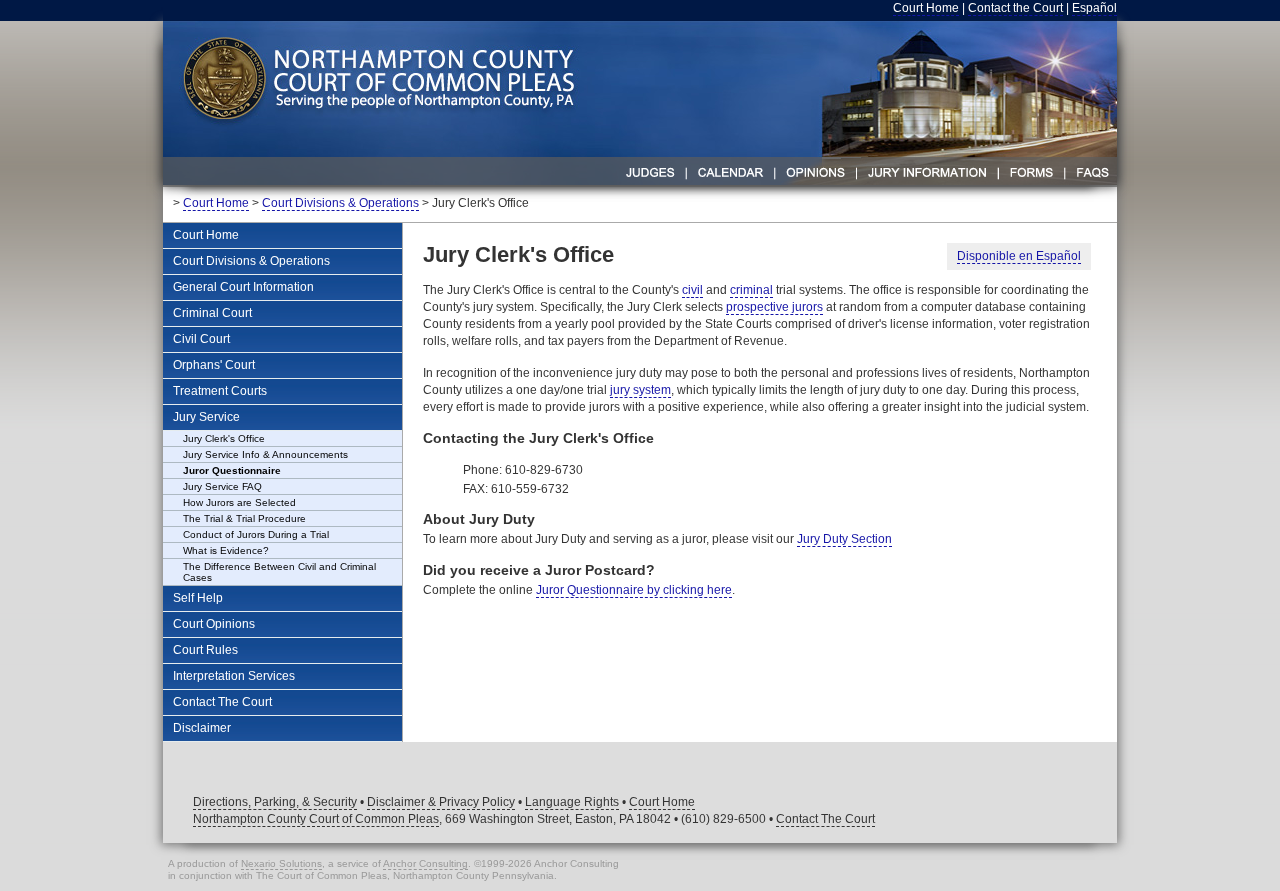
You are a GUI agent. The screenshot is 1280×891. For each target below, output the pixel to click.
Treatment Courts (220, 391)
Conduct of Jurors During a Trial (256, 534)
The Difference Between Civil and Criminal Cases (279, 572)
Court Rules (205, 650)
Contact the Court (1015, 8)
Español (1094, 8)
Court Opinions (214, 624)
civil (692, 290)
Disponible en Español (1019, 256)
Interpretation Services (234, 676)
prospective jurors (774, 307)
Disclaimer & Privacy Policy (441, 802)
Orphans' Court (214, 365)
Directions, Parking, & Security (275, 802)
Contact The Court (222, 702)
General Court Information (243, 287)
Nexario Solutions (281, 863)
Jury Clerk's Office (224, 438)
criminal (751, 290)
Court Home (926, 8)
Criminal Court (212, 313)
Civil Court (201, 339)
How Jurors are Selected (239, 502)
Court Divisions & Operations (340, 203)
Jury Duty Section (844, 539)
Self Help (198, 598)
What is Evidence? (226, 550)
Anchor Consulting (425, 863)
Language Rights (572, 802)
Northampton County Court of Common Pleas (316, 819)
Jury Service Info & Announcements (265, 454)
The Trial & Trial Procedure (244, 518)
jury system (640, 390)
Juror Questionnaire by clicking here (634, 590)
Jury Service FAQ (222, 486)
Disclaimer (202, 728)
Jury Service (206, 417)
